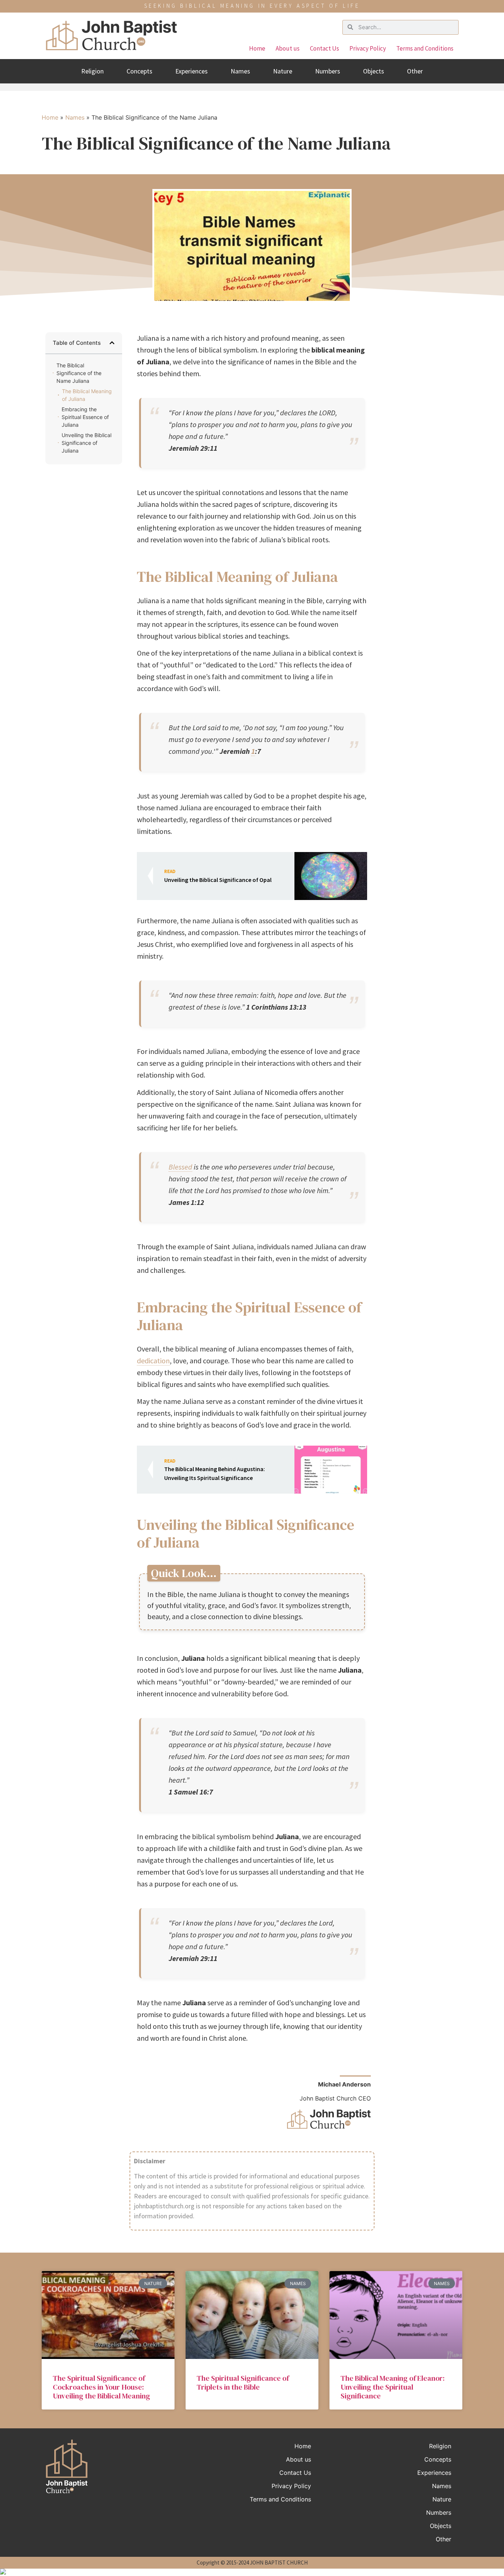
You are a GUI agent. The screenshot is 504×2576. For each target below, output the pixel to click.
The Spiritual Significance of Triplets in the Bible (243, 2383)
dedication (153, 1361)
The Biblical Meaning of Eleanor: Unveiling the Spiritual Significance (393, 2387)
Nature (283, 71)
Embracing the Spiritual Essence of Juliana (85, 417)
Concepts (139, 71)
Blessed (180, 1167)
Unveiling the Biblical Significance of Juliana (87, 443)
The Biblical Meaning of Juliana (87, 395)
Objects (374, 71)
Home (257, 48)
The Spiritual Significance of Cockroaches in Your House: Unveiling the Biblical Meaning (101, 2387)
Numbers (328, 71)
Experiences (191, 71)
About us (288, 48)
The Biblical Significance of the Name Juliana (79, 373)
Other (415, 71)
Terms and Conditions (425, 48)
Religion (92, 71)
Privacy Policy (368, 48)
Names (240, 71)
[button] (112, 343)
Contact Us (325, 48)
